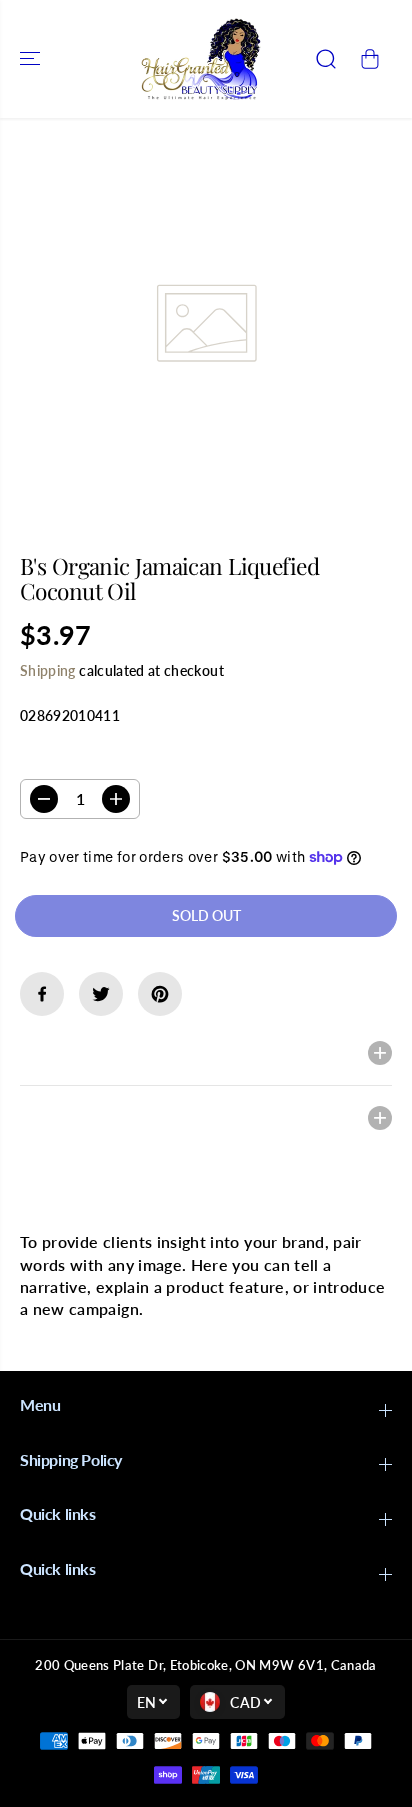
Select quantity (83, 759)
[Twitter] (101, 994)
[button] (32, 59)
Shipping (48, 670)
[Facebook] (42, 994)
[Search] (326, 59)
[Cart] (370, 59)
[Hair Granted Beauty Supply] (201, 59)
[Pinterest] (160, 994)
